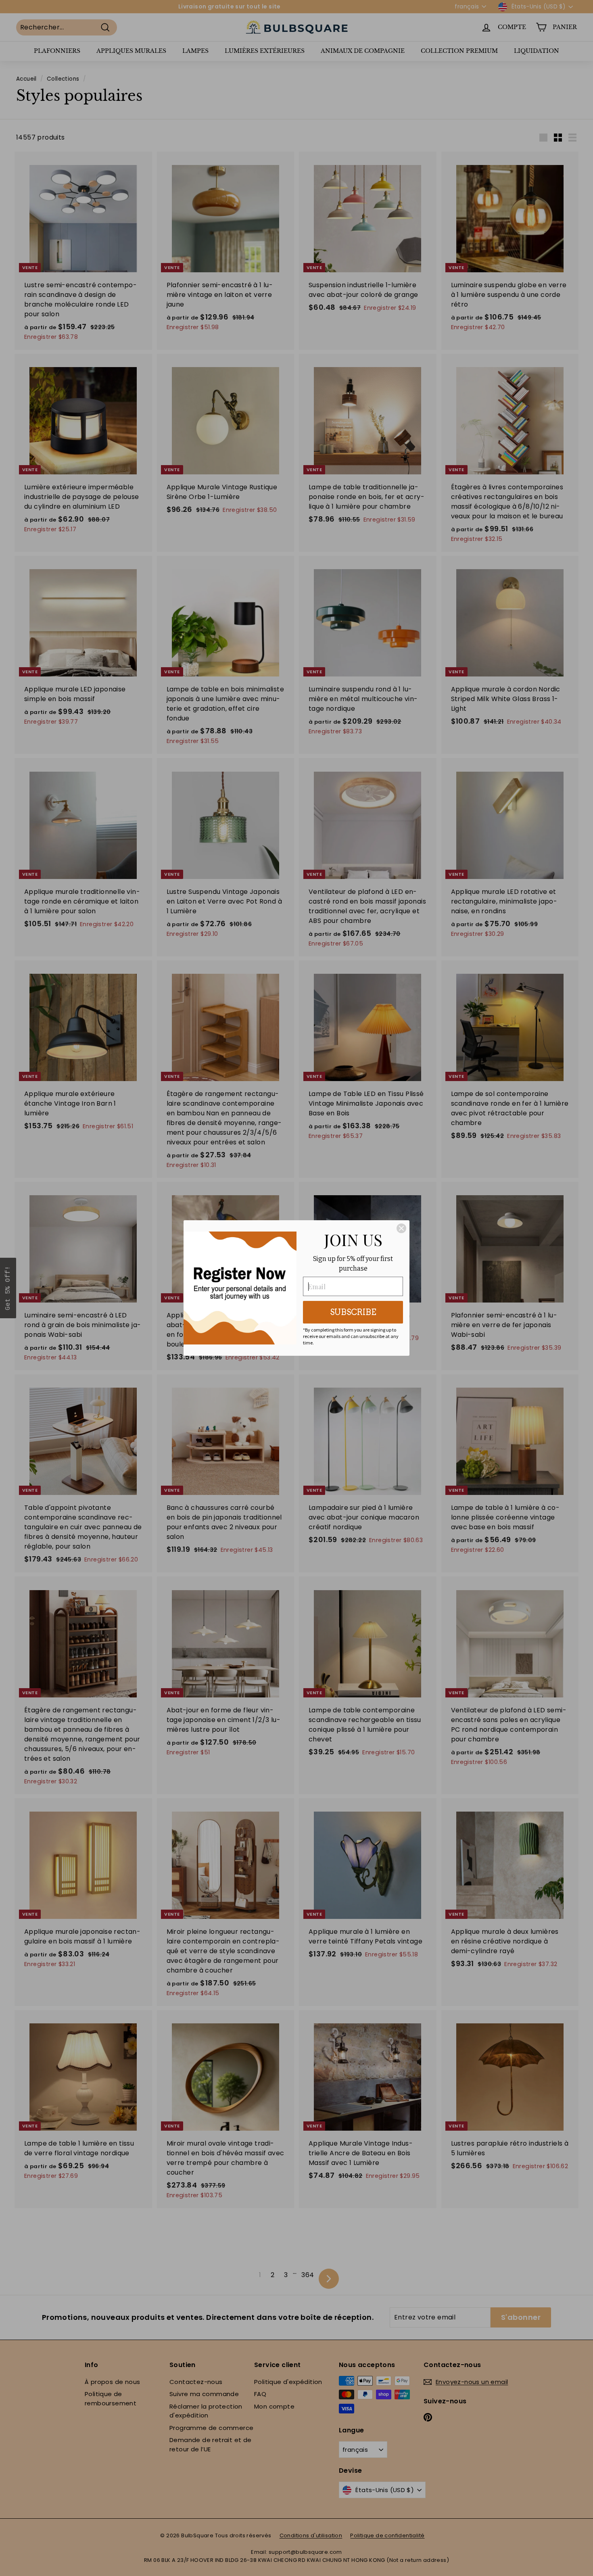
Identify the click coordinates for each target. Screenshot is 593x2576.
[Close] (401, 1228)
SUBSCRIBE (353, 1312)
